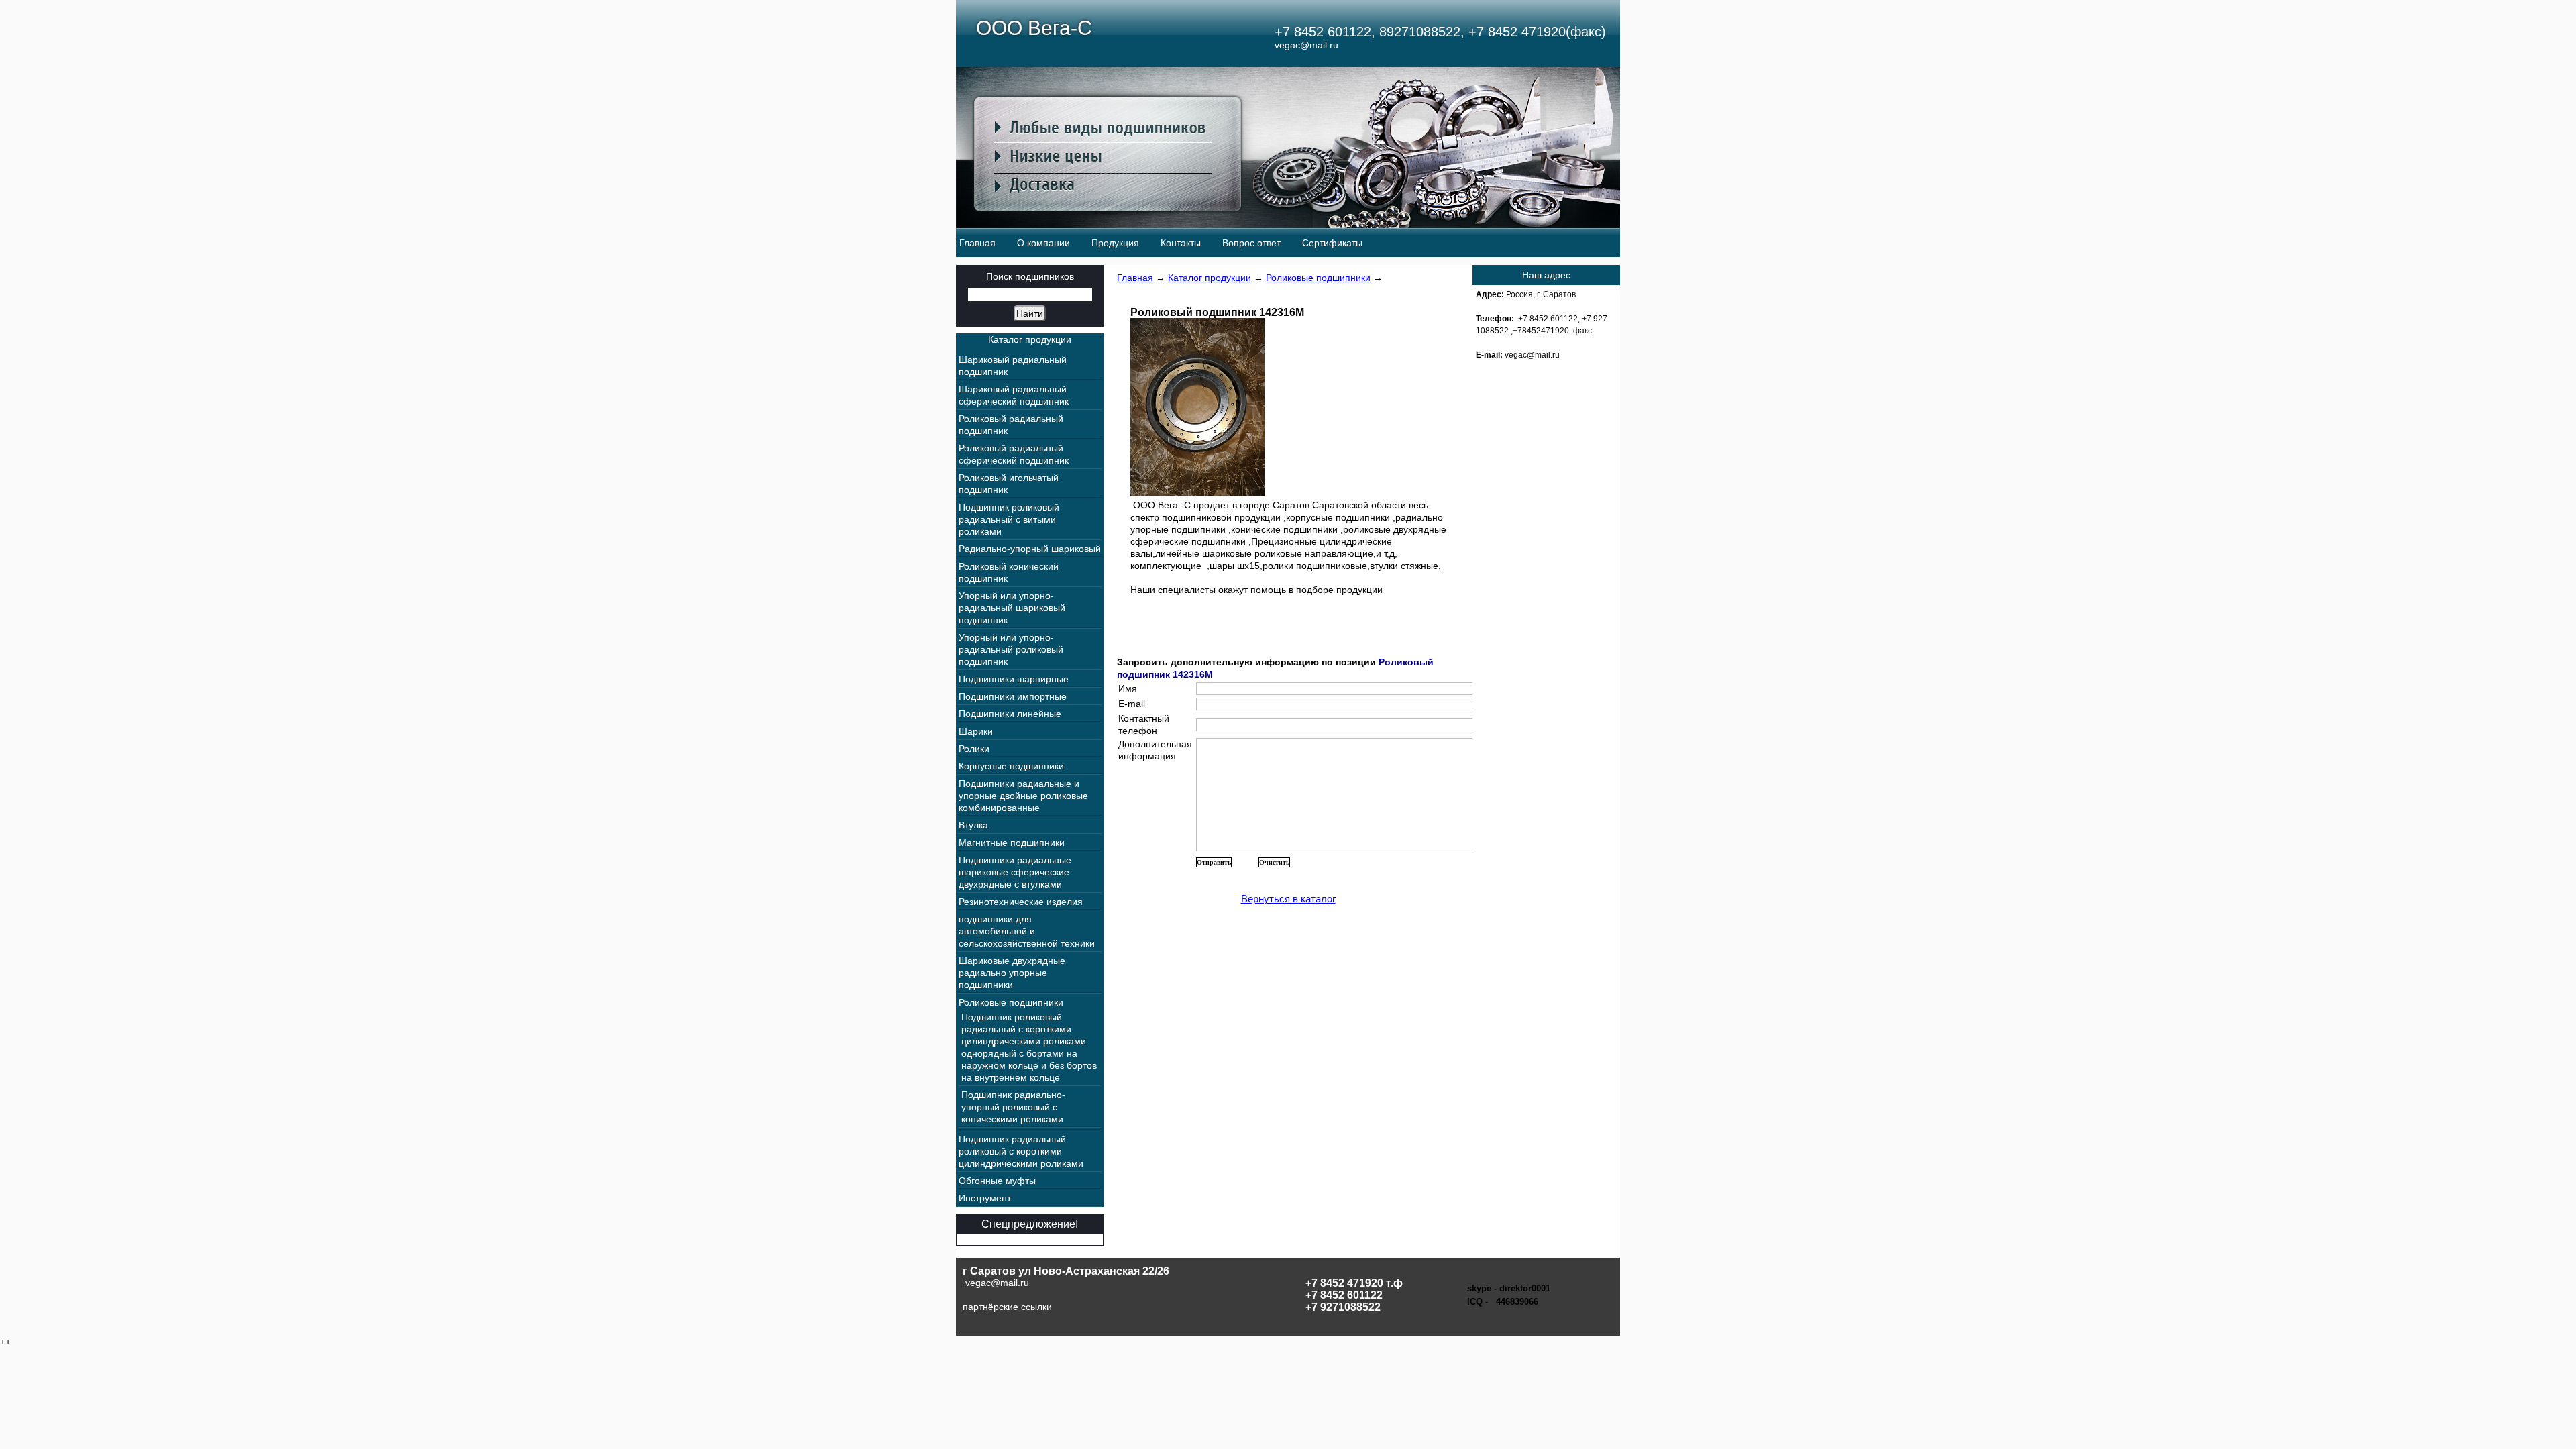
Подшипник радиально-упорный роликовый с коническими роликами (1013, 1107)
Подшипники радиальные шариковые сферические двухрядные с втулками (1015, 872)
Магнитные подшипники (1012, 843)
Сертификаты (1332, 243)
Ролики (974, 749)
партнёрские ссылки (1007, 1307)
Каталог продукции (1210, 278)
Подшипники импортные (1013, 696)
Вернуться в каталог (1288, 899)
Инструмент (985, 1198)
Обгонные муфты (997, 1181)
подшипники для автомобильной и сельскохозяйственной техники (1027, 931)
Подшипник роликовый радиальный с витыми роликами (1009, 519)
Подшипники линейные (1010, 714)
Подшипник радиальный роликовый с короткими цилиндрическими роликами (1021, 1151)
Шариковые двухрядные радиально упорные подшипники (1012, 973)
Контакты (1181, 243)
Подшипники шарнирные (1014, 679)
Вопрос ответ (1251, 243)
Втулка (973, 825)
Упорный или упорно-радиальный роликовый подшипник (1011, 649)
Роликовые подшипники (1318, 278)
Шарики (976, 731)
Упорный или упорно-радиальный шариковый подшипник (1012, 608)
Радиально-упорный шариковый (1030, 549)
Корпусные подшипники (1011, 766)
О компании (1043, 243)
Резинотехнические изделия (1021, 902)
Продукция (1115, 243)
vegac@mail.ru (997, 1283)
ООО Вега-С (1034, 28)
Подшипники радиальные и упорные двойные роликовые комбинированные (1023, 796)
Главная (977, 243)
